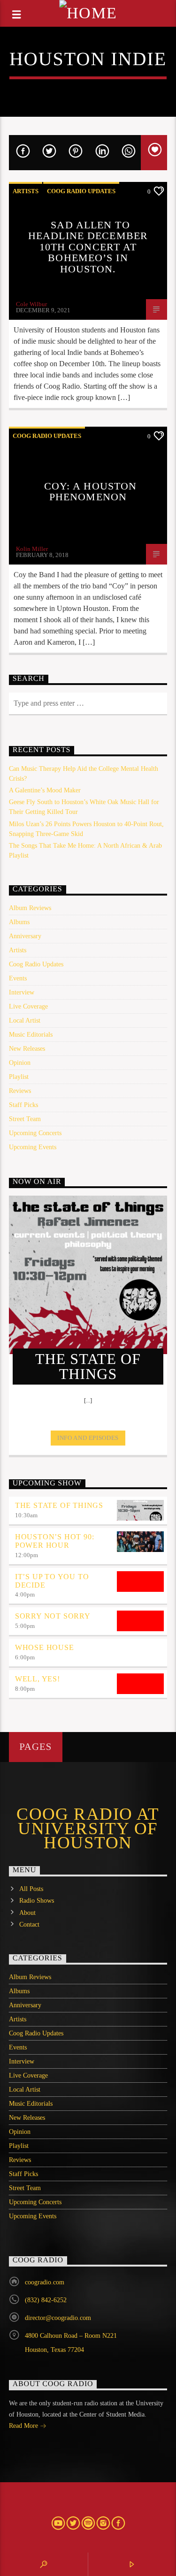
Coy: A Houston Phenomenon (91, 492)
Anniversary (25, 936)
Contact (29, 1924)
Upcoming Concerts (35, 1133)
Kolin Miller (32, 549)
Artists (26, 191)
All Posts (31, 1889)
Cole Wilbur (31, 304)
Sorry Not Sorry (53, 1616)
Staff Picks (23, 1105)
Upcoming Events (33, 1147)
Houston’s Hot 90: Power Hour (55, 1541)
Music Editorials (31, 1035)
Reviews (20, 1091)
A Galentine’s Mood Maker (45, 790)
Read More (24, 2426)
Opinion (20, 1063)
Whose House (45, 1647)
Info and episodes (88, 1438)
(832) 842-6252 (46, 2300)
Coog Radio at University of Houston (88, 1828)
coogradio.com (45, 2282)
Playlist (19, 1077)
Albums (19, 922)
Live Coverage (28, 1006)
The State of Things (59, 1505)
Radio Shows (37, 1901)
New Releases (27, 1049)
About (27, 1913)
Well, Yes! (38, 1679)
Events (18, 978)
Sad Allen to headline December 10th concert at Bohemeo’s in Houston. (88, 247)
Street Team (25, 1119)
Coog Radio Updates (81, 191)
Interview (22, 992)
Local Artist (25, 1021)
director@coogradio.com (58, 2318)
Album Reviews (30, 908)
